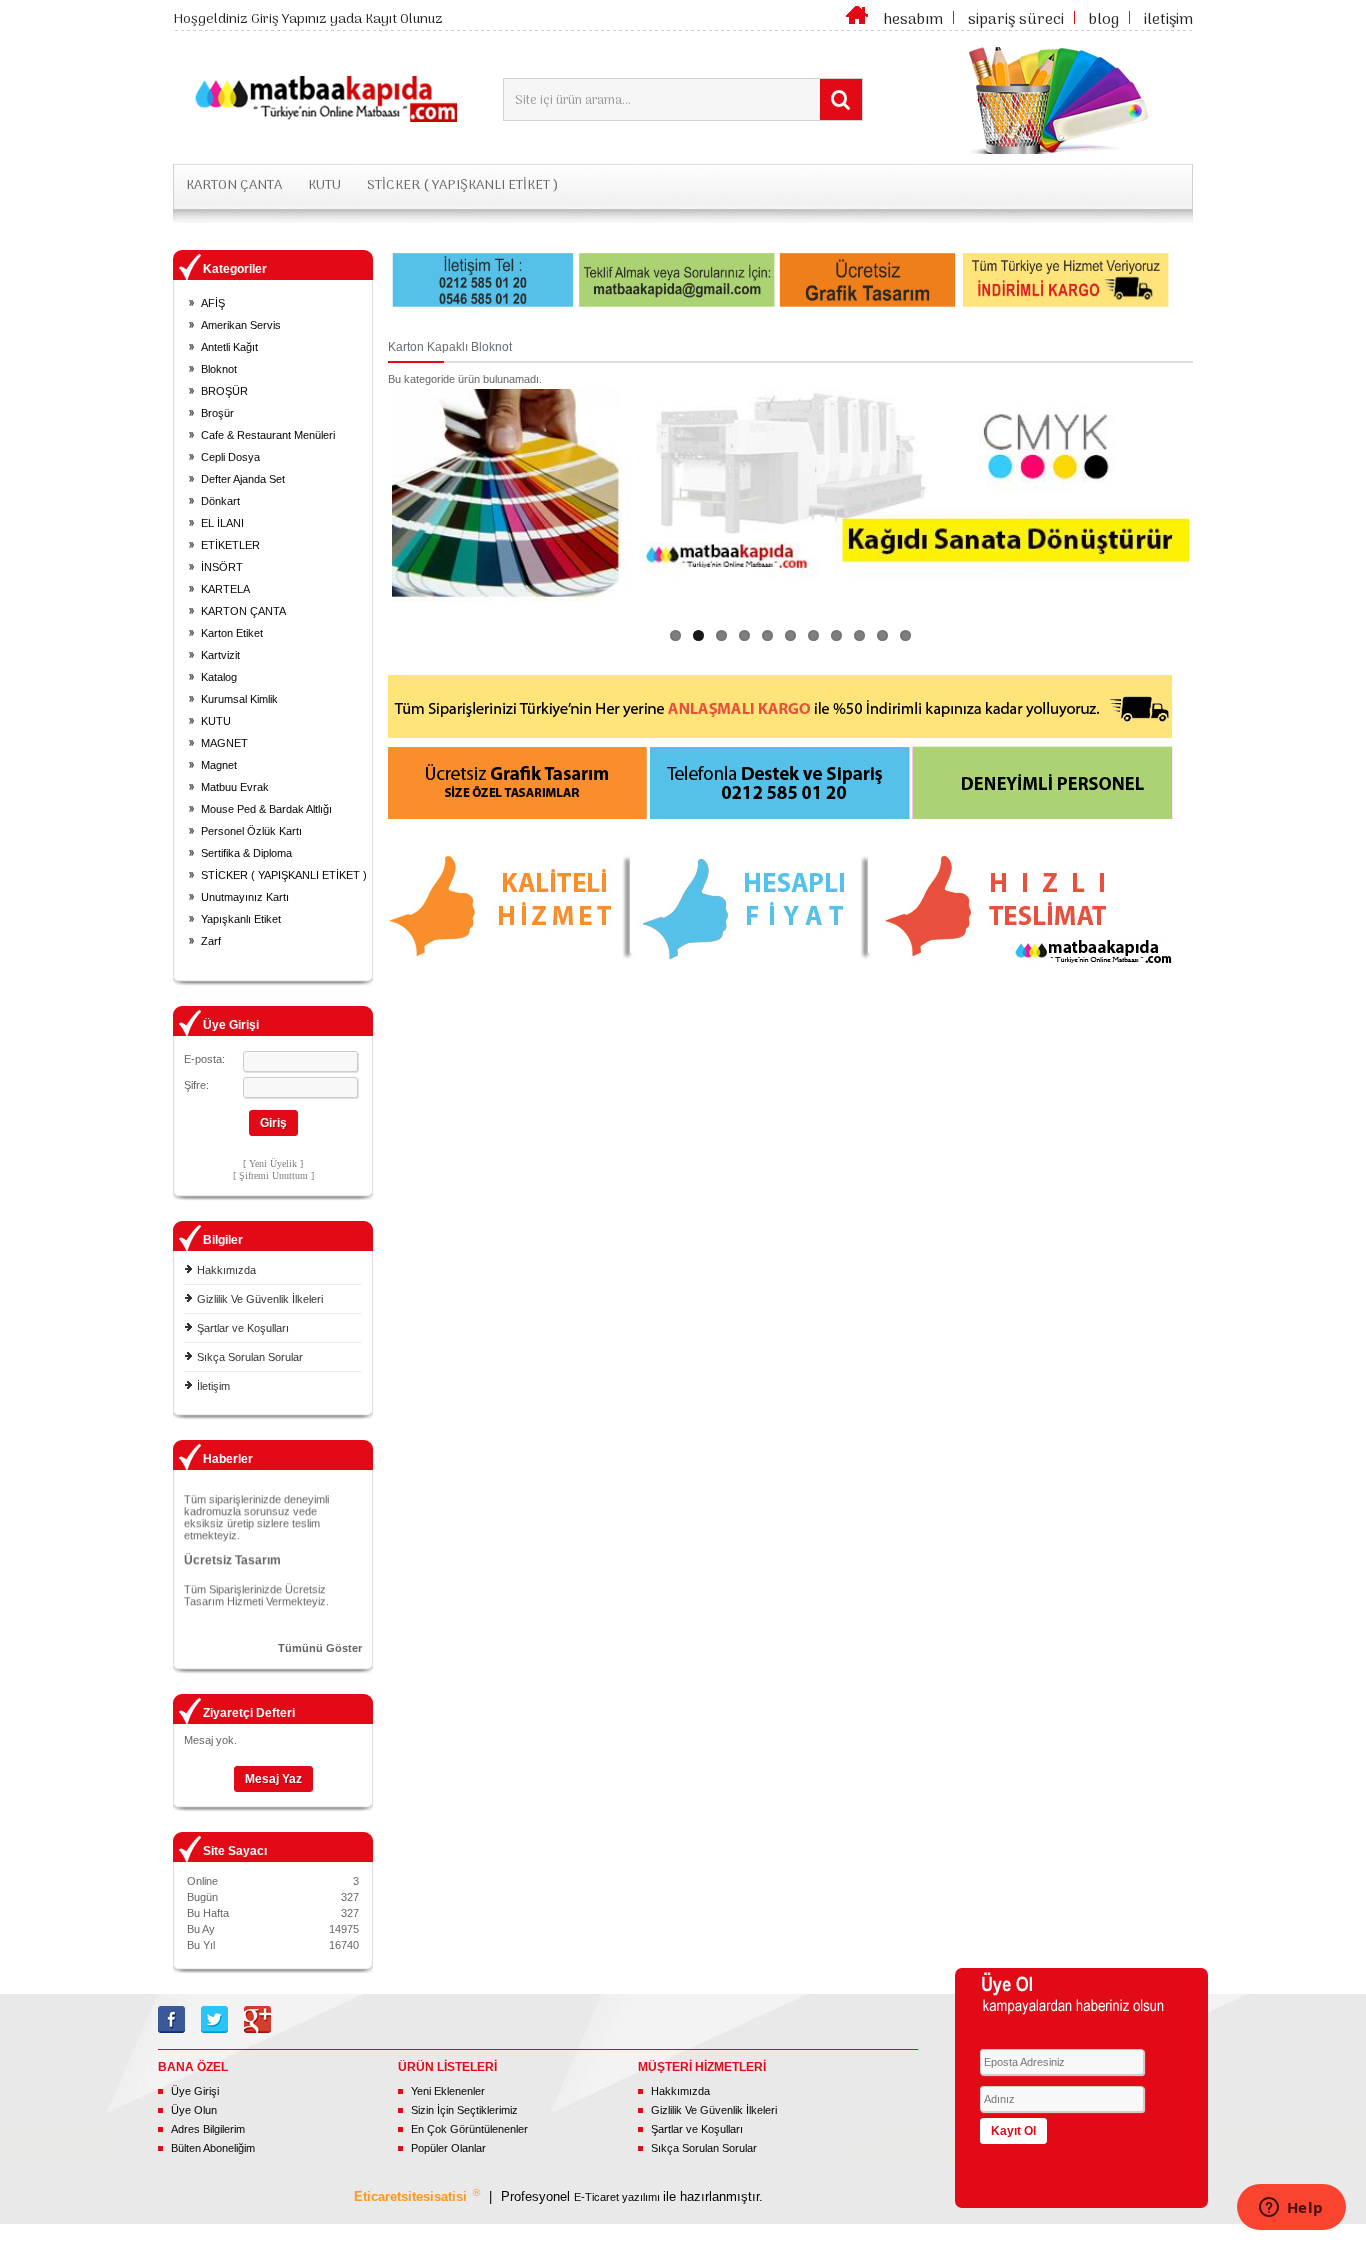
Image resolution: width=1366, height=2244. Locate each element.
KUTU (324, 185)
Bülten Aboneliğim (213, 2148)
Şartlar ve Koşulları (243, 1328)
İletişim (213, 1386)
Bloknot (219, 369)
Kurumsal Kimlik (239, 699)
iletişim (1168, 20)
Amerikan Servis (241, 325)
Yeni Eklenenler (448, 2091)
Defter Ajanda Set (243, 479)
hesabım (913, 20)
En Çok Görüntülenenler (469, 2129)
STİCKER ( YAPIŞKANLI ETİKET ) (463, 185)
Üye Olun (194, 2110)
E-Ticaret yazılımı (618, 2197)
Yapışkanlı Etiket (241, 919)
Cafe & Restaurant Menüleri (268, 435)
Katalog (219, 677)
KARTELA (225, 589)
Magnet (219, 765)
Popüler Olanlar (448, 2148)
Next (1219, 495)
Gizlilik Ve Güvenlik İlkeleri (260, 1299)
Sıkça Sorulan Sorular (250, 1357)
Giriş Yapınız (289, 19)
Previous (362, 495)
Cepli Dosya (230, 457)
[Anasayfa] (857, 20)
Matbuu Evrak (235, 787)
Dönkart (220, 501)
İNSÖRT (222, 567)
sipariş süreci (1016, 20)
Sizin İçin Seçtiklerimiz (464, 2110)
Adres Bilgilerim (208, 2129)
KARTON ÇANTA (234, 185)
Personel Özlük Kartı (251, 831)
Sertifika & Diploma (246, 853)
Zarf (211, 941)
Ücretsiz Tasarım (232, 1548)
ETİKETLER (230, 545)
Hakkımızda (226, 1270)
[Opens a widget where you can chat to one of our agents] (1291, 2209)
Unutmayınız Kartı (245, 897)
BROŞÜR (224, 391)
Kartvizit (220, 655)
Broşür (217, 413)
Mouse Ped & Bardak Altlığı (266, 809)
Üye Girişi (195, 2091)
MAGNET (224, 743)
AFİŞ (213, 303)
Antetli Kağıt (229, 347)
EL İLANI (222, 523)
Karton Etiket (232, 633)
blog (1104, 20)
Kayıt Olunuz (404, 19)
